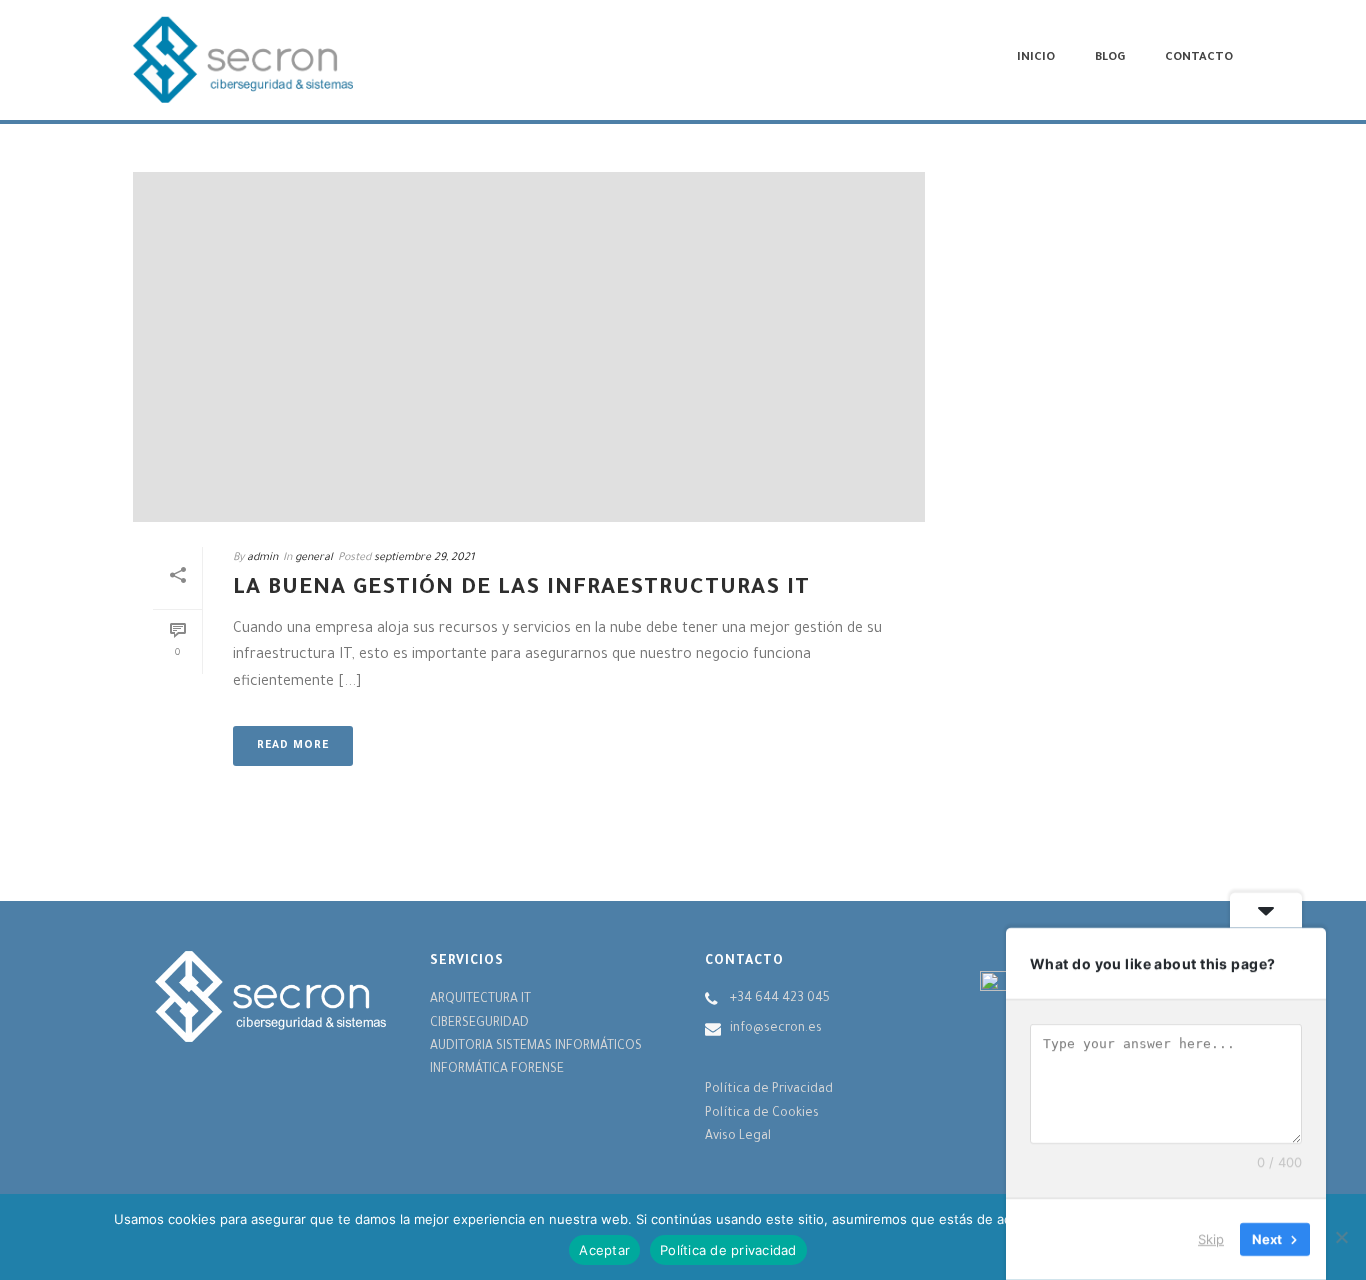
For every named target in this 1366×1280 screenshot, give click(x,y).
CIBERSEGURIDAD (479, 1024)
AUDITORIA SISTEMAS (492, 1047)
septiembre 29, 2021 (424, 558)
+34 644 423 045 (780, 999)
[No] (1341, 1237)
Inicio (1036, 58)
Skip (1211, 1239)
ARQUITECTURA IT (480, 1000)
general (314, 558)
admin (262, 558)
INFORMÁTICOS (598, 1047)
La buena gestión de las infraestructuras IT (521, 590)
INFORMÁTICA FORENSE (497, 1070)
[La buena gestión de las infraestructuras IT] (529, 347)
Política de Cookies (762, 1114)
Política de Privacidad (769, 1090)
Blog (1110, 58)
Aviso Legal (738, 1137)
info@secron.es (776, 1029)
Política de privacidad (728, 1250)
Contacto (1199, 58)
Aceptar (604, 1250)
